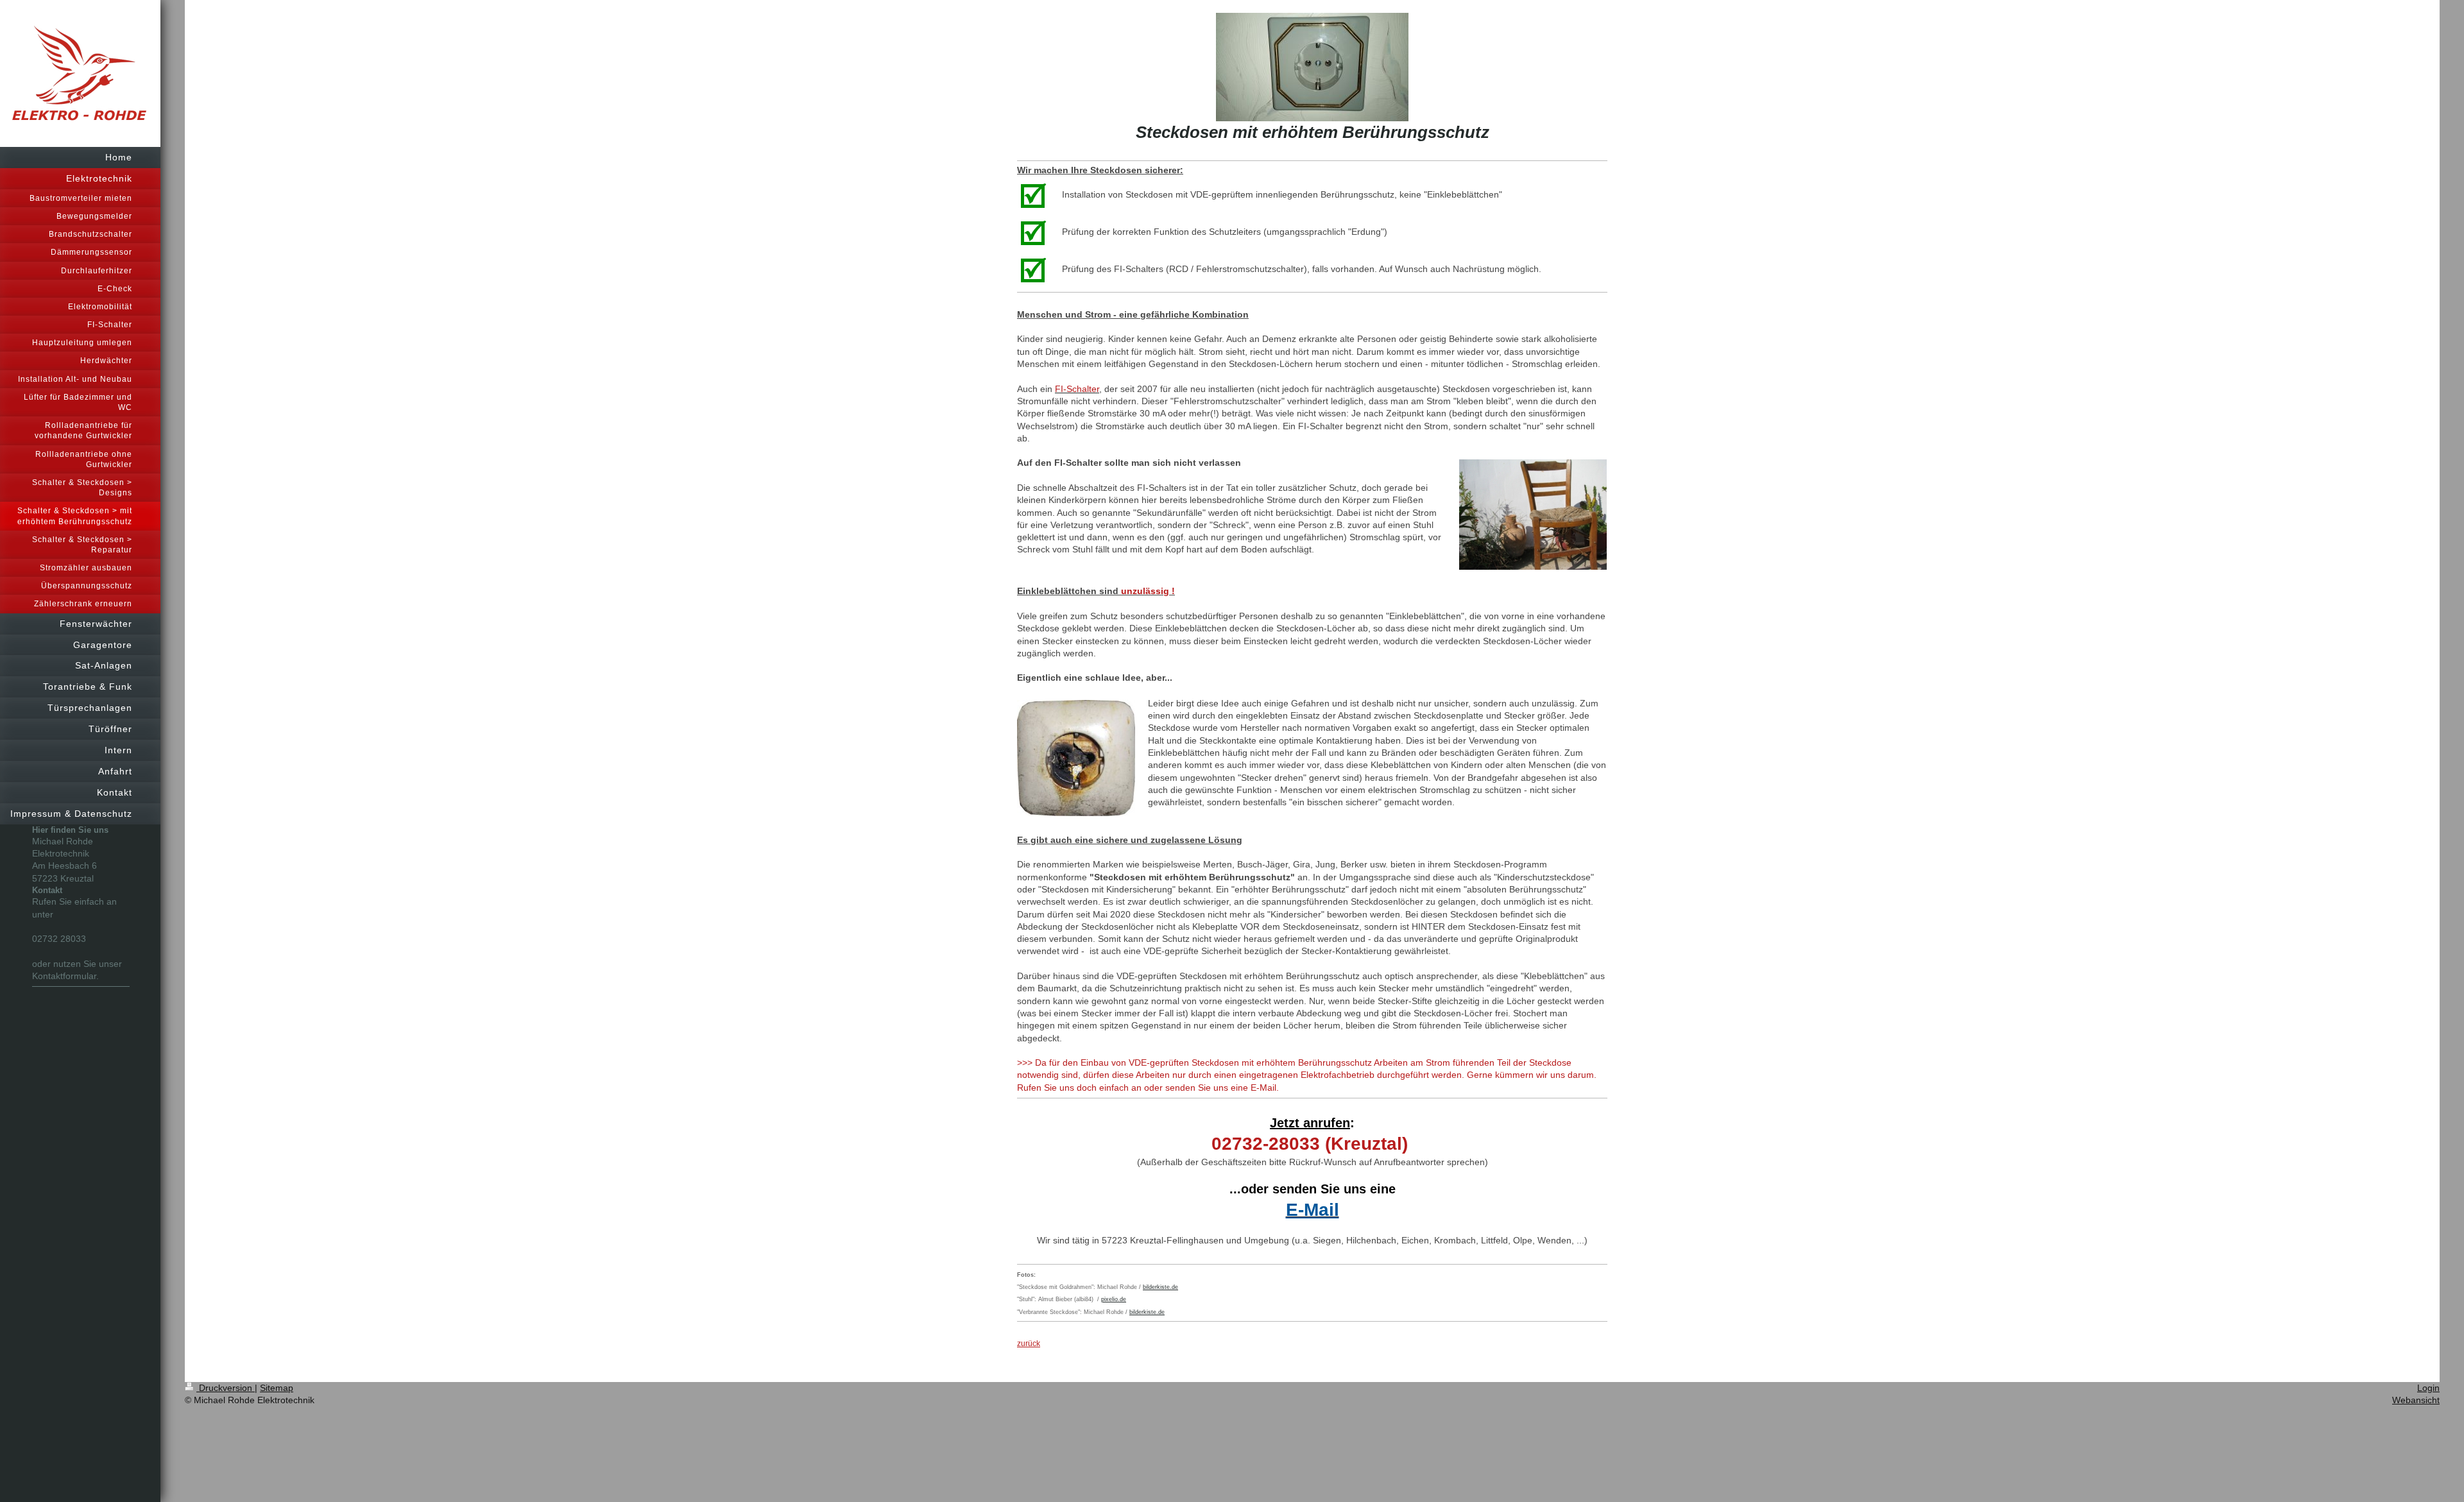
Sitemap (277, 1388)
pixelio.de (1114, 1299)
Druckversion (226, 1388)
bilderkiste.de (1160, 1287)
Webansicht (2416, 1400)
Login (2428, 1388)
